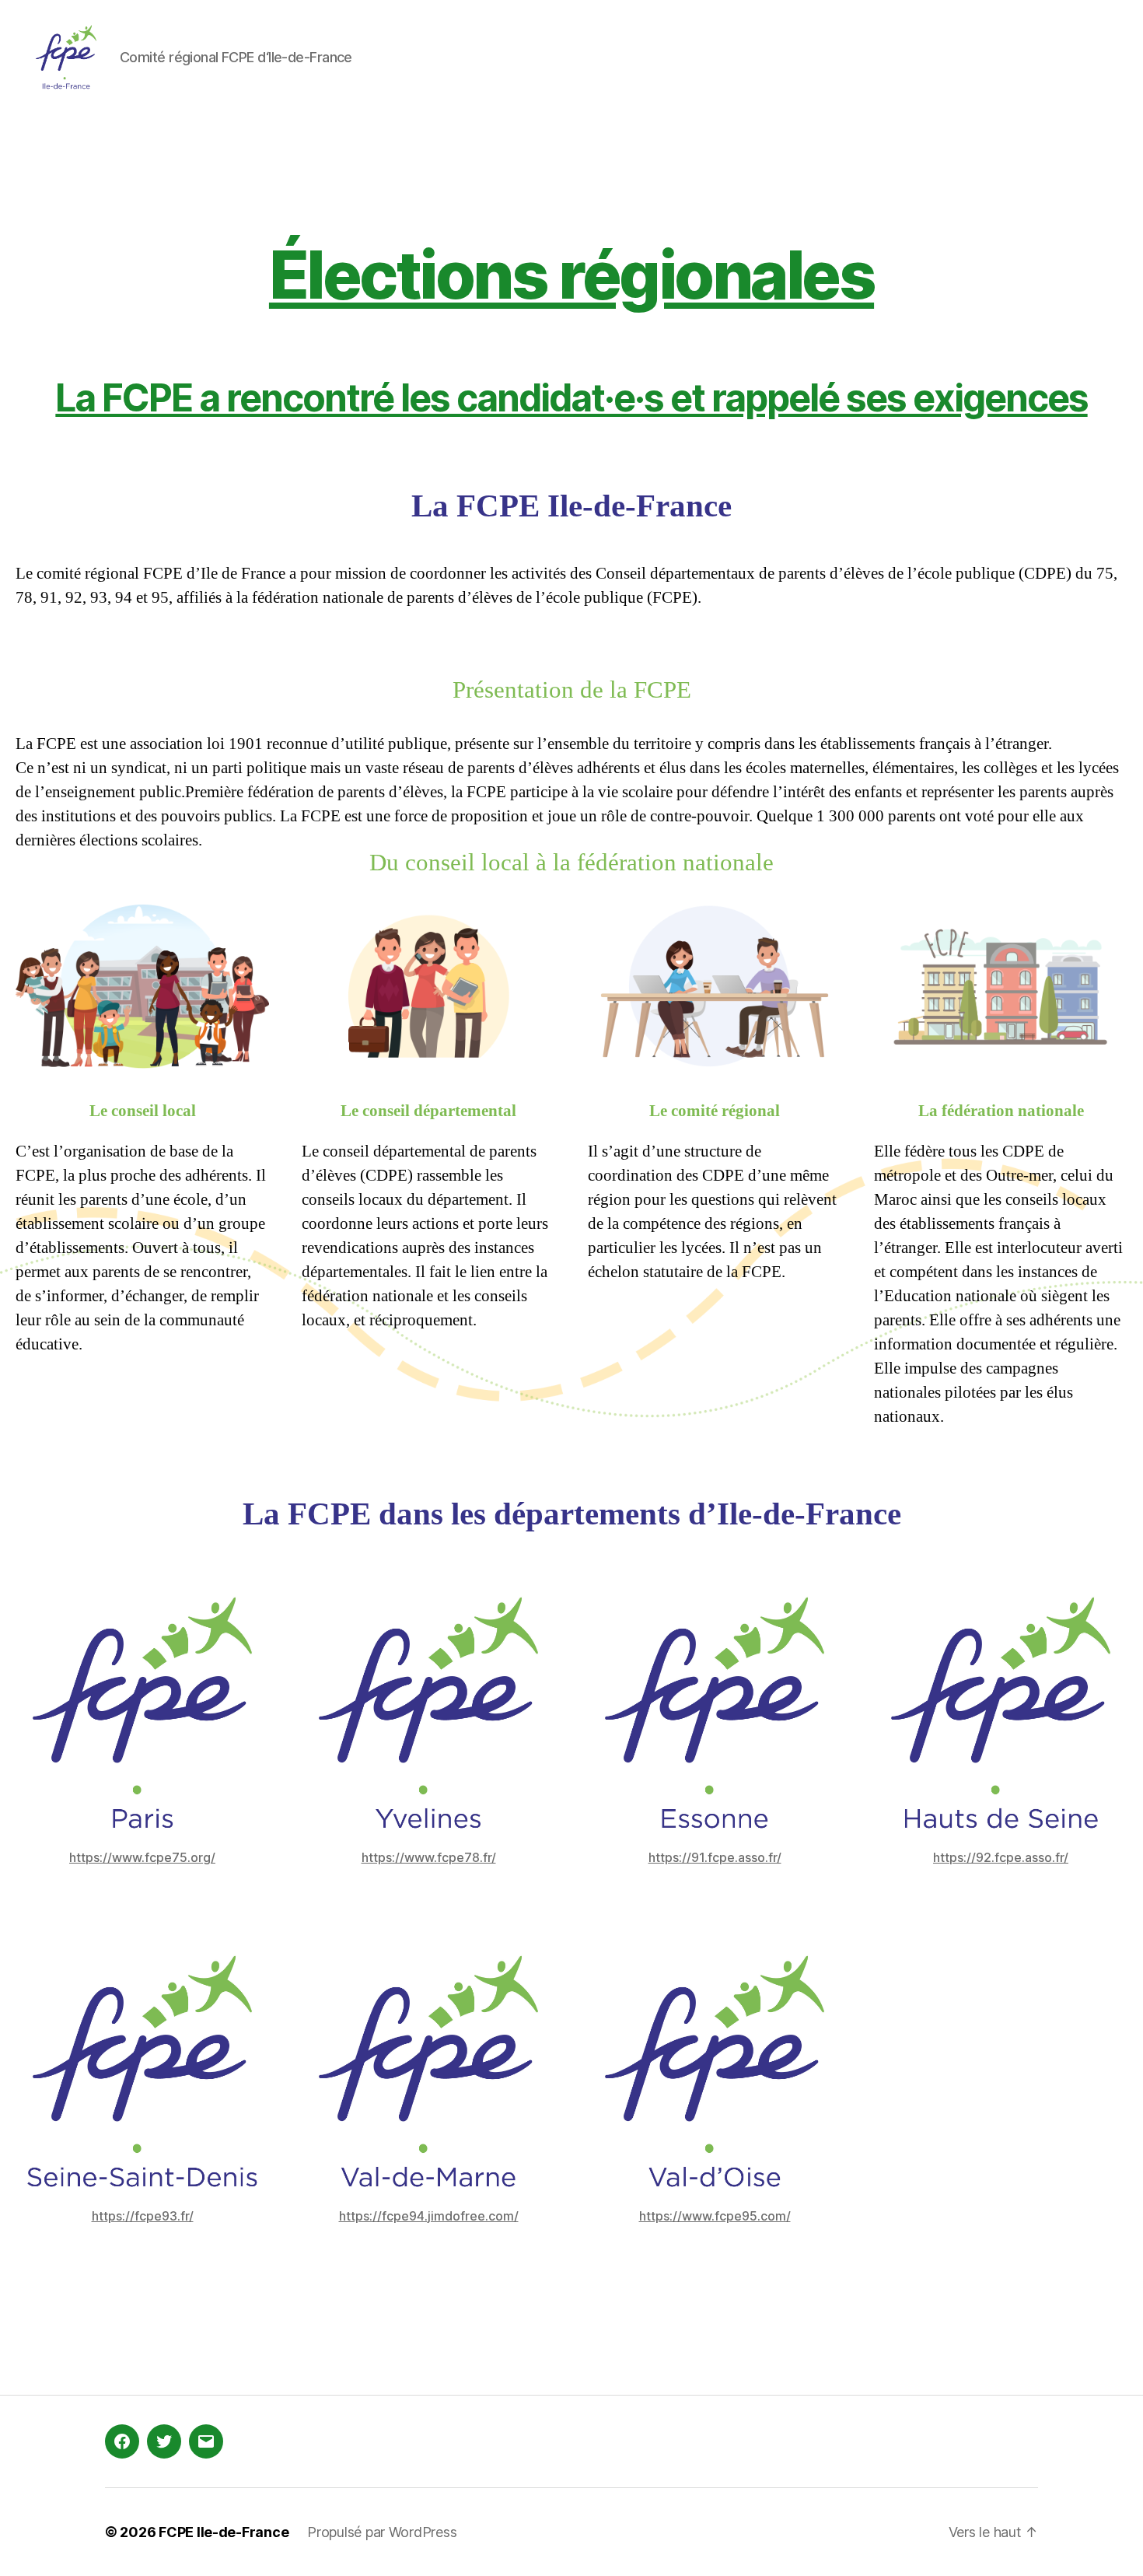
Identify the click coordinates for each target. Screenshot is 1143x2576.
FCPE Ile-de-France (224, 2532)
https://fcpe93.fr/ (143, 2216)
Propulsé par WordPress (382, 2532)
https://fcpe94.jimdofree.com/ (429, 2216)
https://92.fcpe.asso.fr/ (1001, 1857)
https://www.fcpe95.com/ (715, 2216)
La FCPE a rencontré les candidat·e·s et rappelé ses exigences (571, 398)
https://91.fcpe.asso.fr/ (715, 1857)
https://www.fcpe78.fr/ (429, 1857)
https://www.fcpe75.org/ (142, 1857)
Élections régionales (571, 275)
